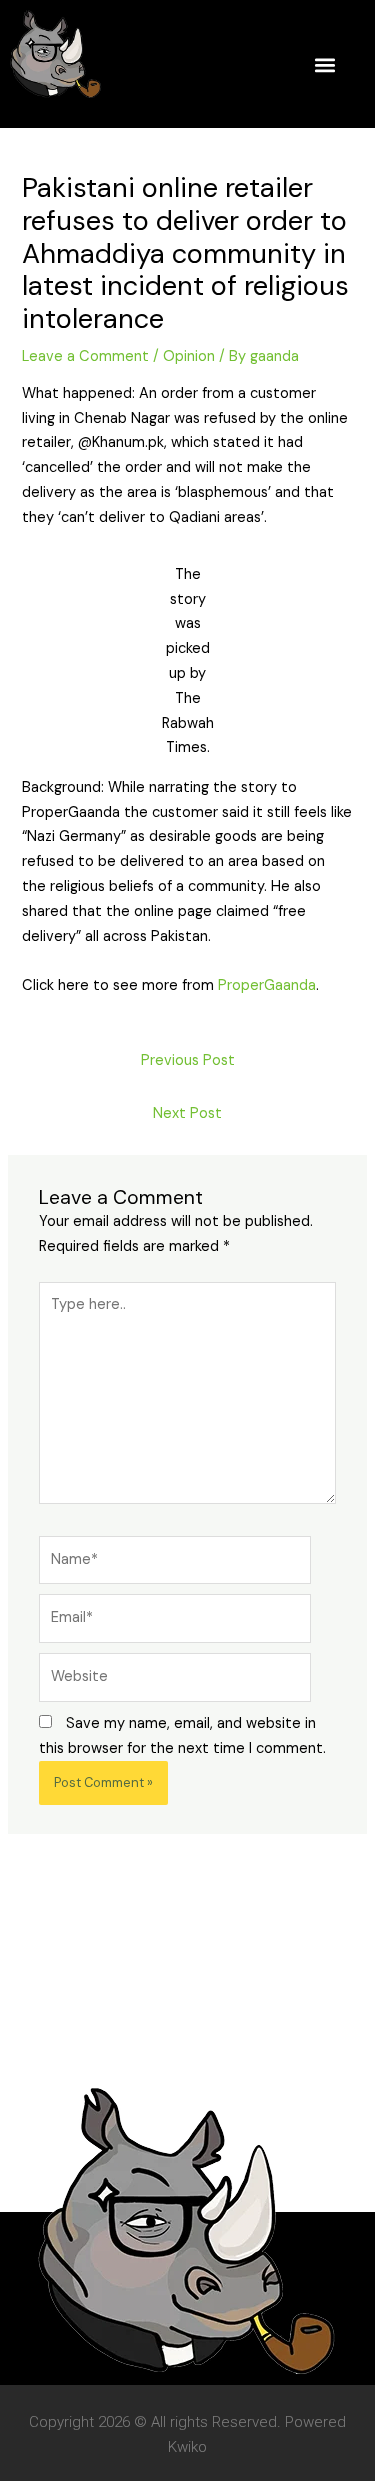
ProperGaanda (267, 985)
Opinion (189, 356)
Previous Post (188, 1060)
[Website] (175, 1681)
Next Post (187, 1113)
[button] (325, 64)
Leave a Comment (85, 356)
